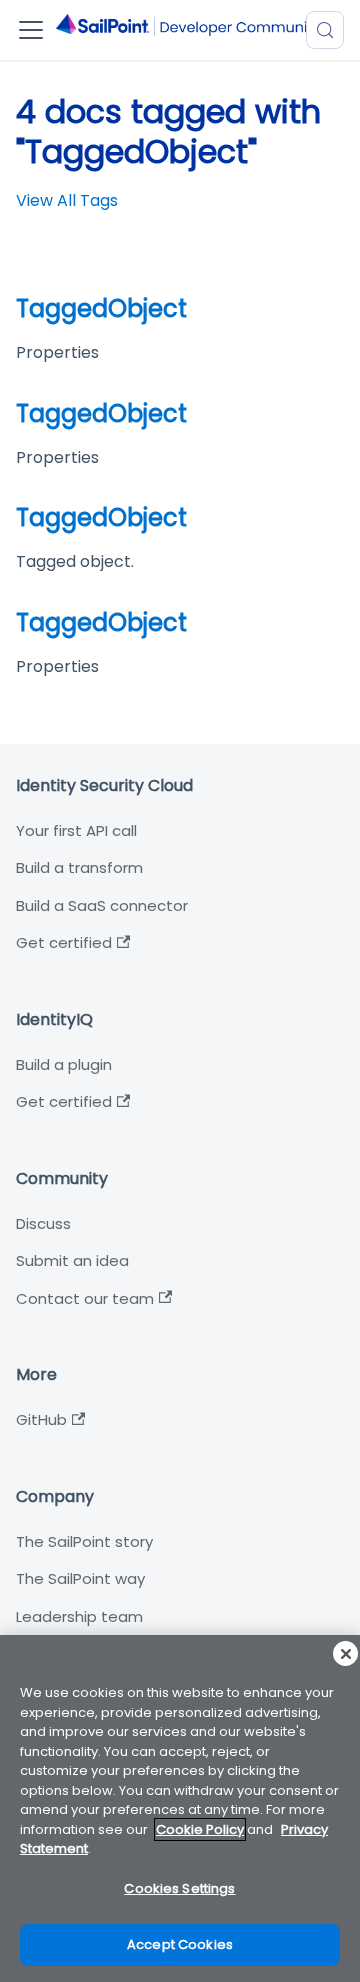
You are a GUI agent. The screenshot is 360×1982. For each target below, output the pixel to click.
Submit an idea (72, 1260)
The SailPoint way (80, 1578)
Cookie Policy (200, 1829)
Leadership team (79, 1616)
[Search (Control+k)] (325, 30)
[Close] (345, 1653)
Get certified (64, 942)
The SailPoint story (84, 1541)
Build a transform (79, 867)
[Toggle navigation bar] (31, 30)
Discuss (43, 1223)
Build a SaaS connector (102, 905)
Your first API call (76, 830)
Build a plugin (64, 1064)
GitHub (41, 1419)
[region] (180, 1808)
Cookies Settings (179, 1888)
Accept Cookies (180, 1944)
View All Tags (67, 200)
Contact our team (85, 1298)
